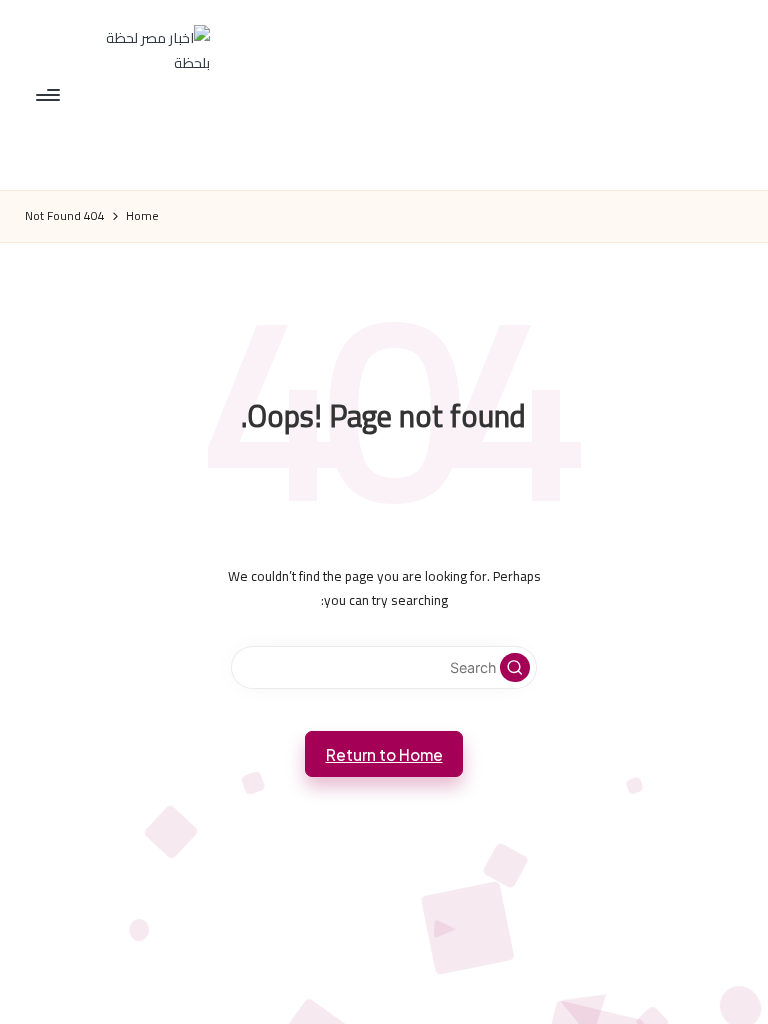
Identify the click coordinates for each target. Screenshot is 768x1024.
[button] (515, 668)
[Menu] (49, 95)
